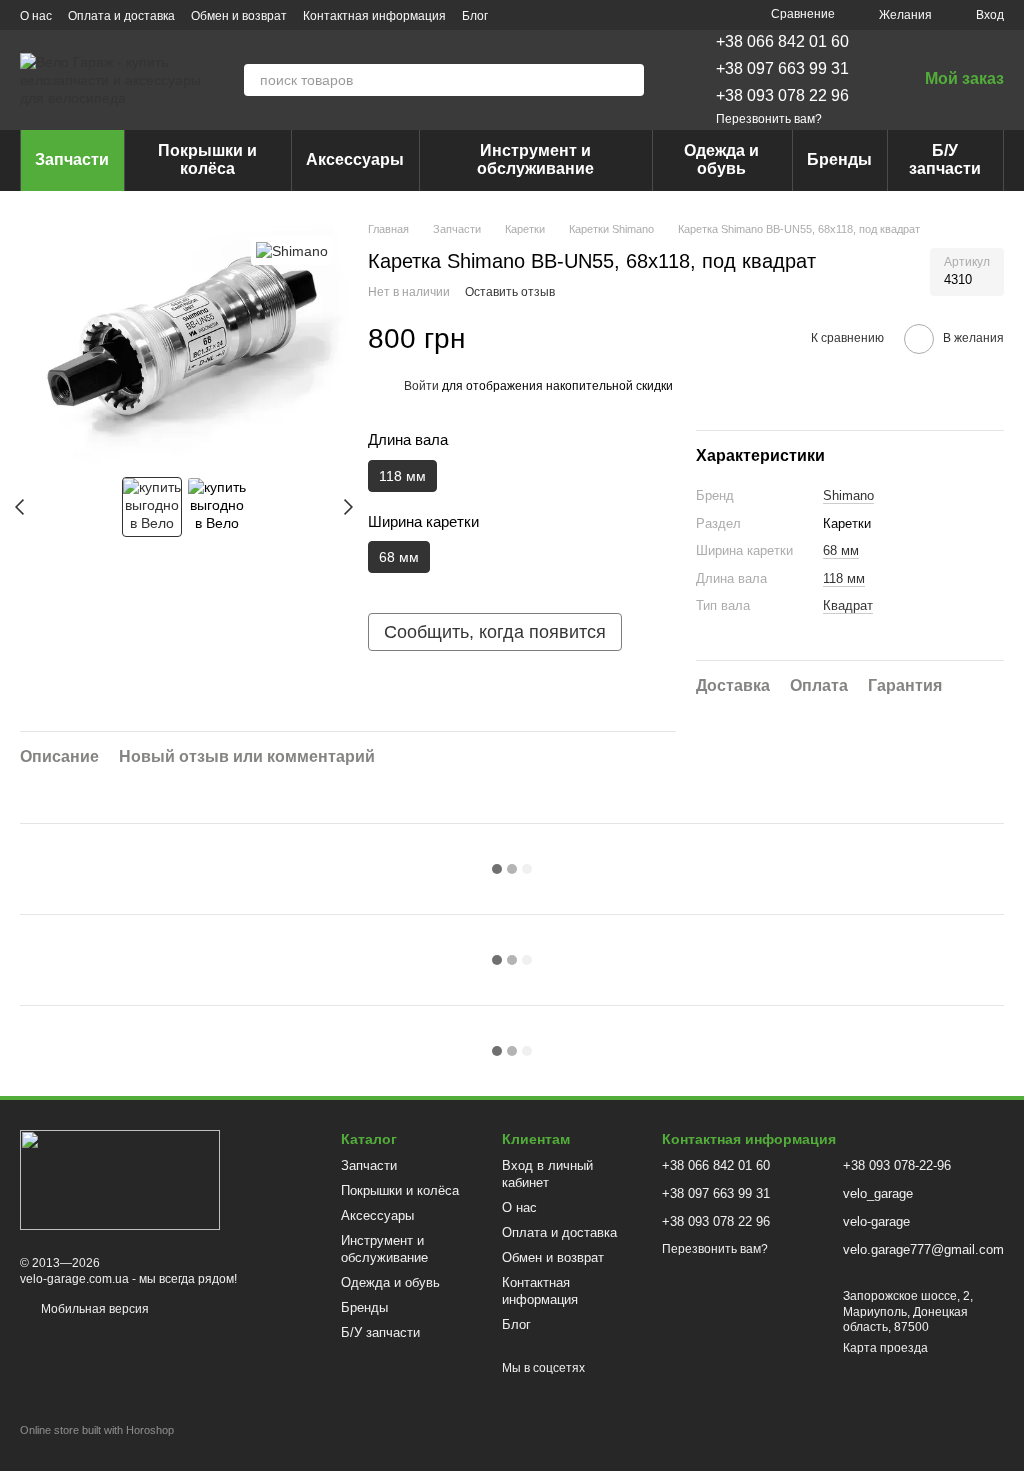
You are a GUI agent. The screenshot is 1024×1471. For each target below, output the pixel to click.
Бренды (839, 159)
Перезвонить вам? (769, 119)
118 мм (844, 578)
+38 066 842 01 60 (782, 41)
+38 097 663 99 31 (782, 68)
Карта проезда (885, 1348)
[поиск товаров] (628, 80)
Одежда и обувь (721, 159)
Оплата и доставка (121, 16)
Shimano (848, 495)
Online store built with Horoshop (97, 1430)
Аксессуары (355, 159)
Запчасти (72, 159)
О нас (36, 16)
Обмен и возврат (239, 16)
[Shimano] (292, 250)
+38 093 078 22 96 (782, 95)
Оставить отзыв (510, 292)
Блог (475, 16)
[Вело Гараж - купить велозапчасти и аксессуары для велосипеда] (120, 1179)
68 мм (841, 550)
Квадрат (848, 605)
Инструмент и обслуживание (535, 159)
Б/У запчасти (945, 159)
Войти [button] (421, 386)
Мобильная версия (93, 1309)
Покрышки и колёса (207, 159)
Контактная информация (374, 16)
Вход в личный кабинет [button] (547, 1174)
